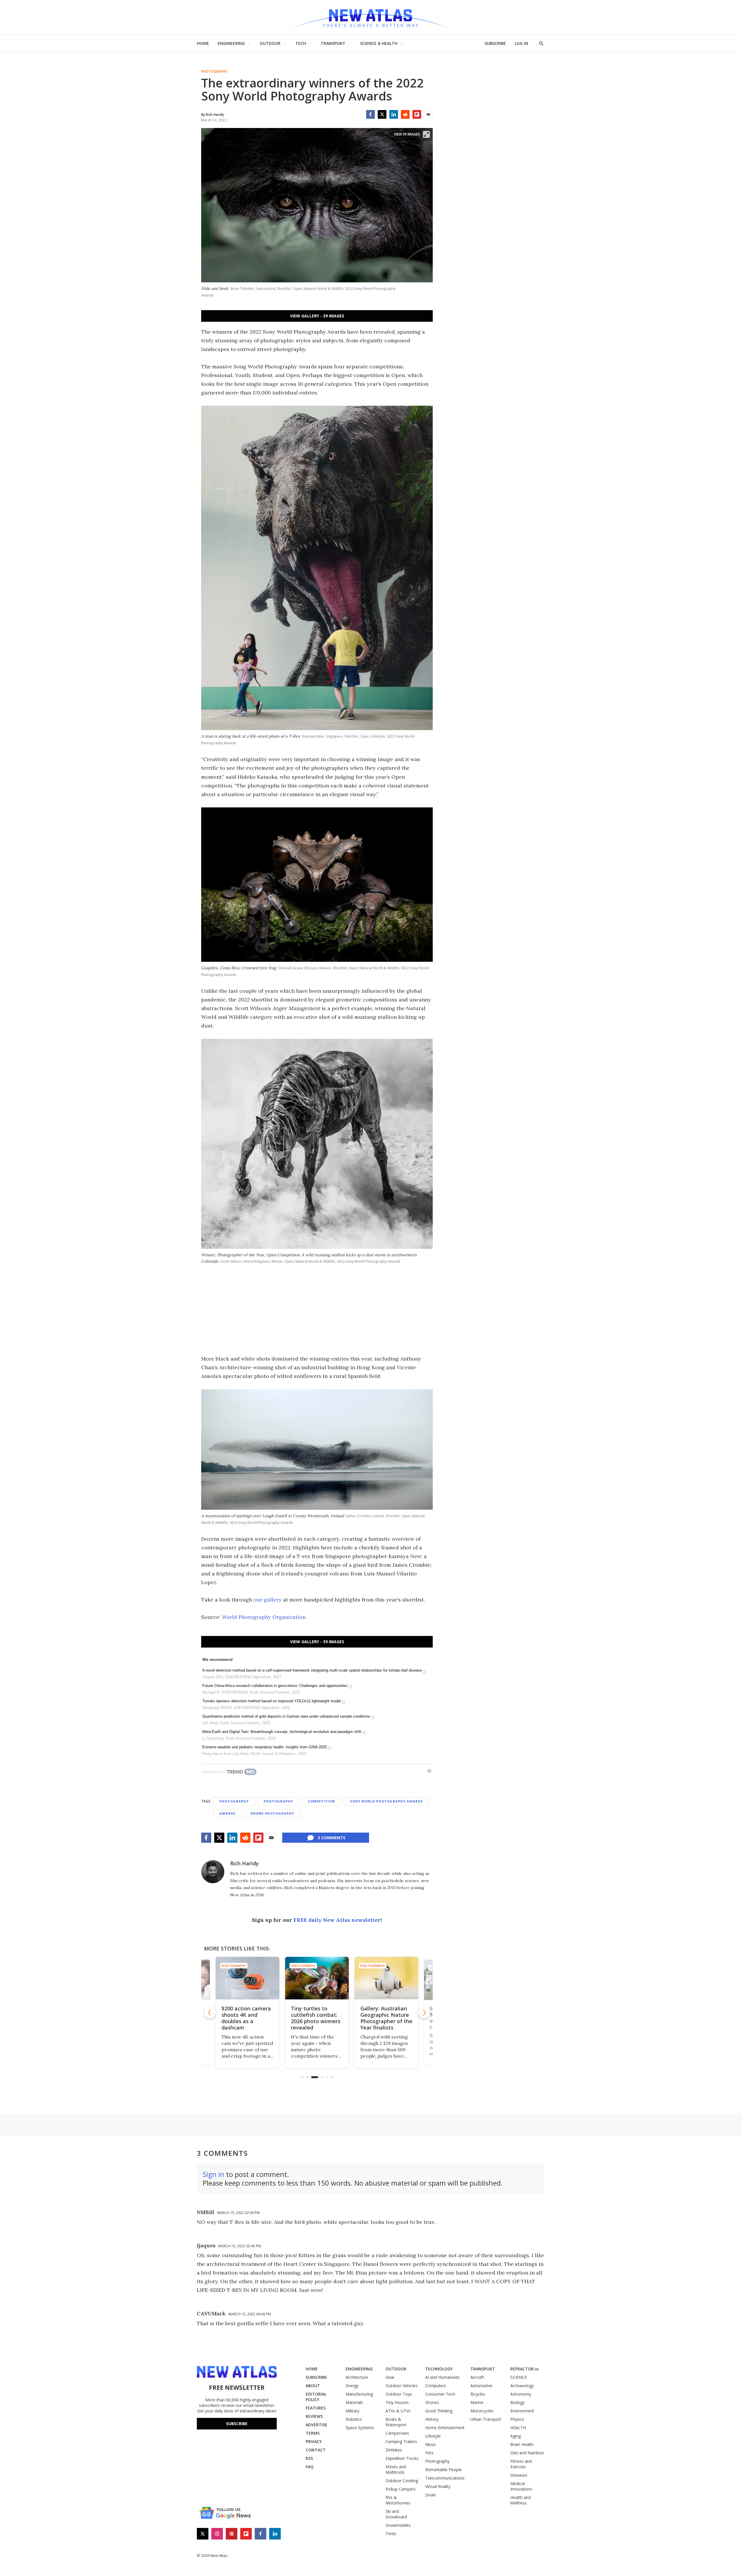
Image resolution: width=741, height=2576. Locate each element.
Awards (228, 1813)
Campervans (397, 2433)
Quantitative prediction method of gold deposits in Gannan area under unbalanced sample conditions (286, 1716)
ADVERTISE (317, 2425)
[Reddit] (405, 114)
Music (431, 2444)
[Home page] (370, 17)
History (432, 2419)
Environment (522, 2411)
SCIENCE (519, 2377)
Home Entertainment (445, 2428)
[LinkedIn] (394, 114)
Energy (352, 2386)
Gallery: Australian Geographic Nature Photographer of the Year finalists (317, 2018)
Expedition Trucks (402, 2458)
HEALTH (518, 2428)
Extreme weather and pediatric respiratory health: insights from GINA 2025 (265, 1747)
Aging (516, 2436)
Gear (390, 2377)
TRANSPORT (333, 43)
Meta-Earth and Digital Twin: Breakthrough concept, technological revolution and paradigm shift (282, 1732)
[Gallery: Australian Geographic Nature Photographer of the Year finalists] (317, 1978)
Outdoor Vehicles (402, 2386)
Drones (432, 2402)
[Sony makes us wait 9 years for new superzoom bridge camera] (386, 1978)
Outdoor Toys (399, 2394)
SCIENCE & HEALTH (379, 43)
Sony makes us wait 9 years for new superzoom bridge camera (386, 2018)
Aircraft (477, 2377)
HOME (203, 43)
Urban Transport (486, 2419)
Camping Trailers (401, 2441)
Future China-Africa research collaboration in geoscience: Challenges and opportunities (275, 1686)
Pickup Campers (401, 2489)
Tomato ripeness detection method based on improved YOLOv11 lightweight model (272, 1701)
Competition (321, 1801)
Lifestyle (433, 2436)
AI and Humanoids (442, 2377)
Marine (477, 2402)
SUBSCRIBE (495, 43)
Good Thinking (439, 2411)
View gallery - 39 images (317, 316)
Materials (354, 2402)
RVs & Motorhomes (398, 2500)
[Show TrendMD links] (429, 1771)
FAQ (310, 2467)
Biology (517, 2402)
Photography (214, 72)
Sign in (213, 2174)
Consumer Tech (440, 2394)
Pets (429, 2453)
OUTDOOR (270, 43)
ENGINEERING (231, 43)
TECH (301, 43)
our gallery (268, 1600)
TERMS (313, 2433)
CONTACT (316, 2450)
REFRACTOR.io (524, 2369)
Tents (391, 2534)
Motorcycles (482, 2411)
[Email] (428, 114)
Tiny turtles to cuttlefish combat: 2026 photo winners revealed (246, 2018)
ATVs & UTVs (398, 2411)
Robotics (354, 2419)
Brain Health (522, 2444)
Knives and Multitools (396, 2469)
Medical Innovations (521, 2486)
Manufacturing (359, 2394)
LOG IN (521, 43)
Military (352, 2411)
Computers (436, 2386)
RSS (309, 2458)
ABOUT (313, 2386)
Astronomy (521, 2394)
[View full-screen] (426, 134)
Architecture (357, 2377)
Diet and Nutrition (527, 2453)
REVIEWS (314, 2416)
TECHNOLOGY (439, 2369)
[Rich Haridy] (213, 1872)
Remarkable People (443, 2470)
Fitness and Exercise (521, 2464)
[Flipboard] (417, 114)
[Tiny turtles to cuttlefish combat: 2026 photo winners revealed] (247, 1978)
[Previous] (210, 2012)
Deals (431, 2495)
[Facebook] (370, 114)
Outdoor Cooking (402, 2481)
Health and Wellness (520, 2500)
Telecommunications (445, 2478)
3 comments (332, 1838)
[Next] (424, 2012)
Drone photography (272, 1813)
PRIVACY (314, 2441)
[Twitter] (382, 114)
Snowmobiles (398, 2525)
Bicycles (478, 2394)
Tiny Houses (397, 2402)
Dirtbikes (394, 2450)
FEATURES (316, 2408)
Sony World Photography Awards (386, 1801)
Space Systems (360, 2428)
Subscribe (237, 2424)
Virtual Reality (438, 2486)
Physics (517, 2419)
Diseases (519, 2475)
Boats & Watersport (396, 2422)
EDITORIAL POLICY (316, 2397)
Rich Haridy (244, 1863)
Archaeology (522, 2386)
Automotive (481, 2386)
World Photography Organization (264, 1617)
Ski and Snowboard (396, 2514)
